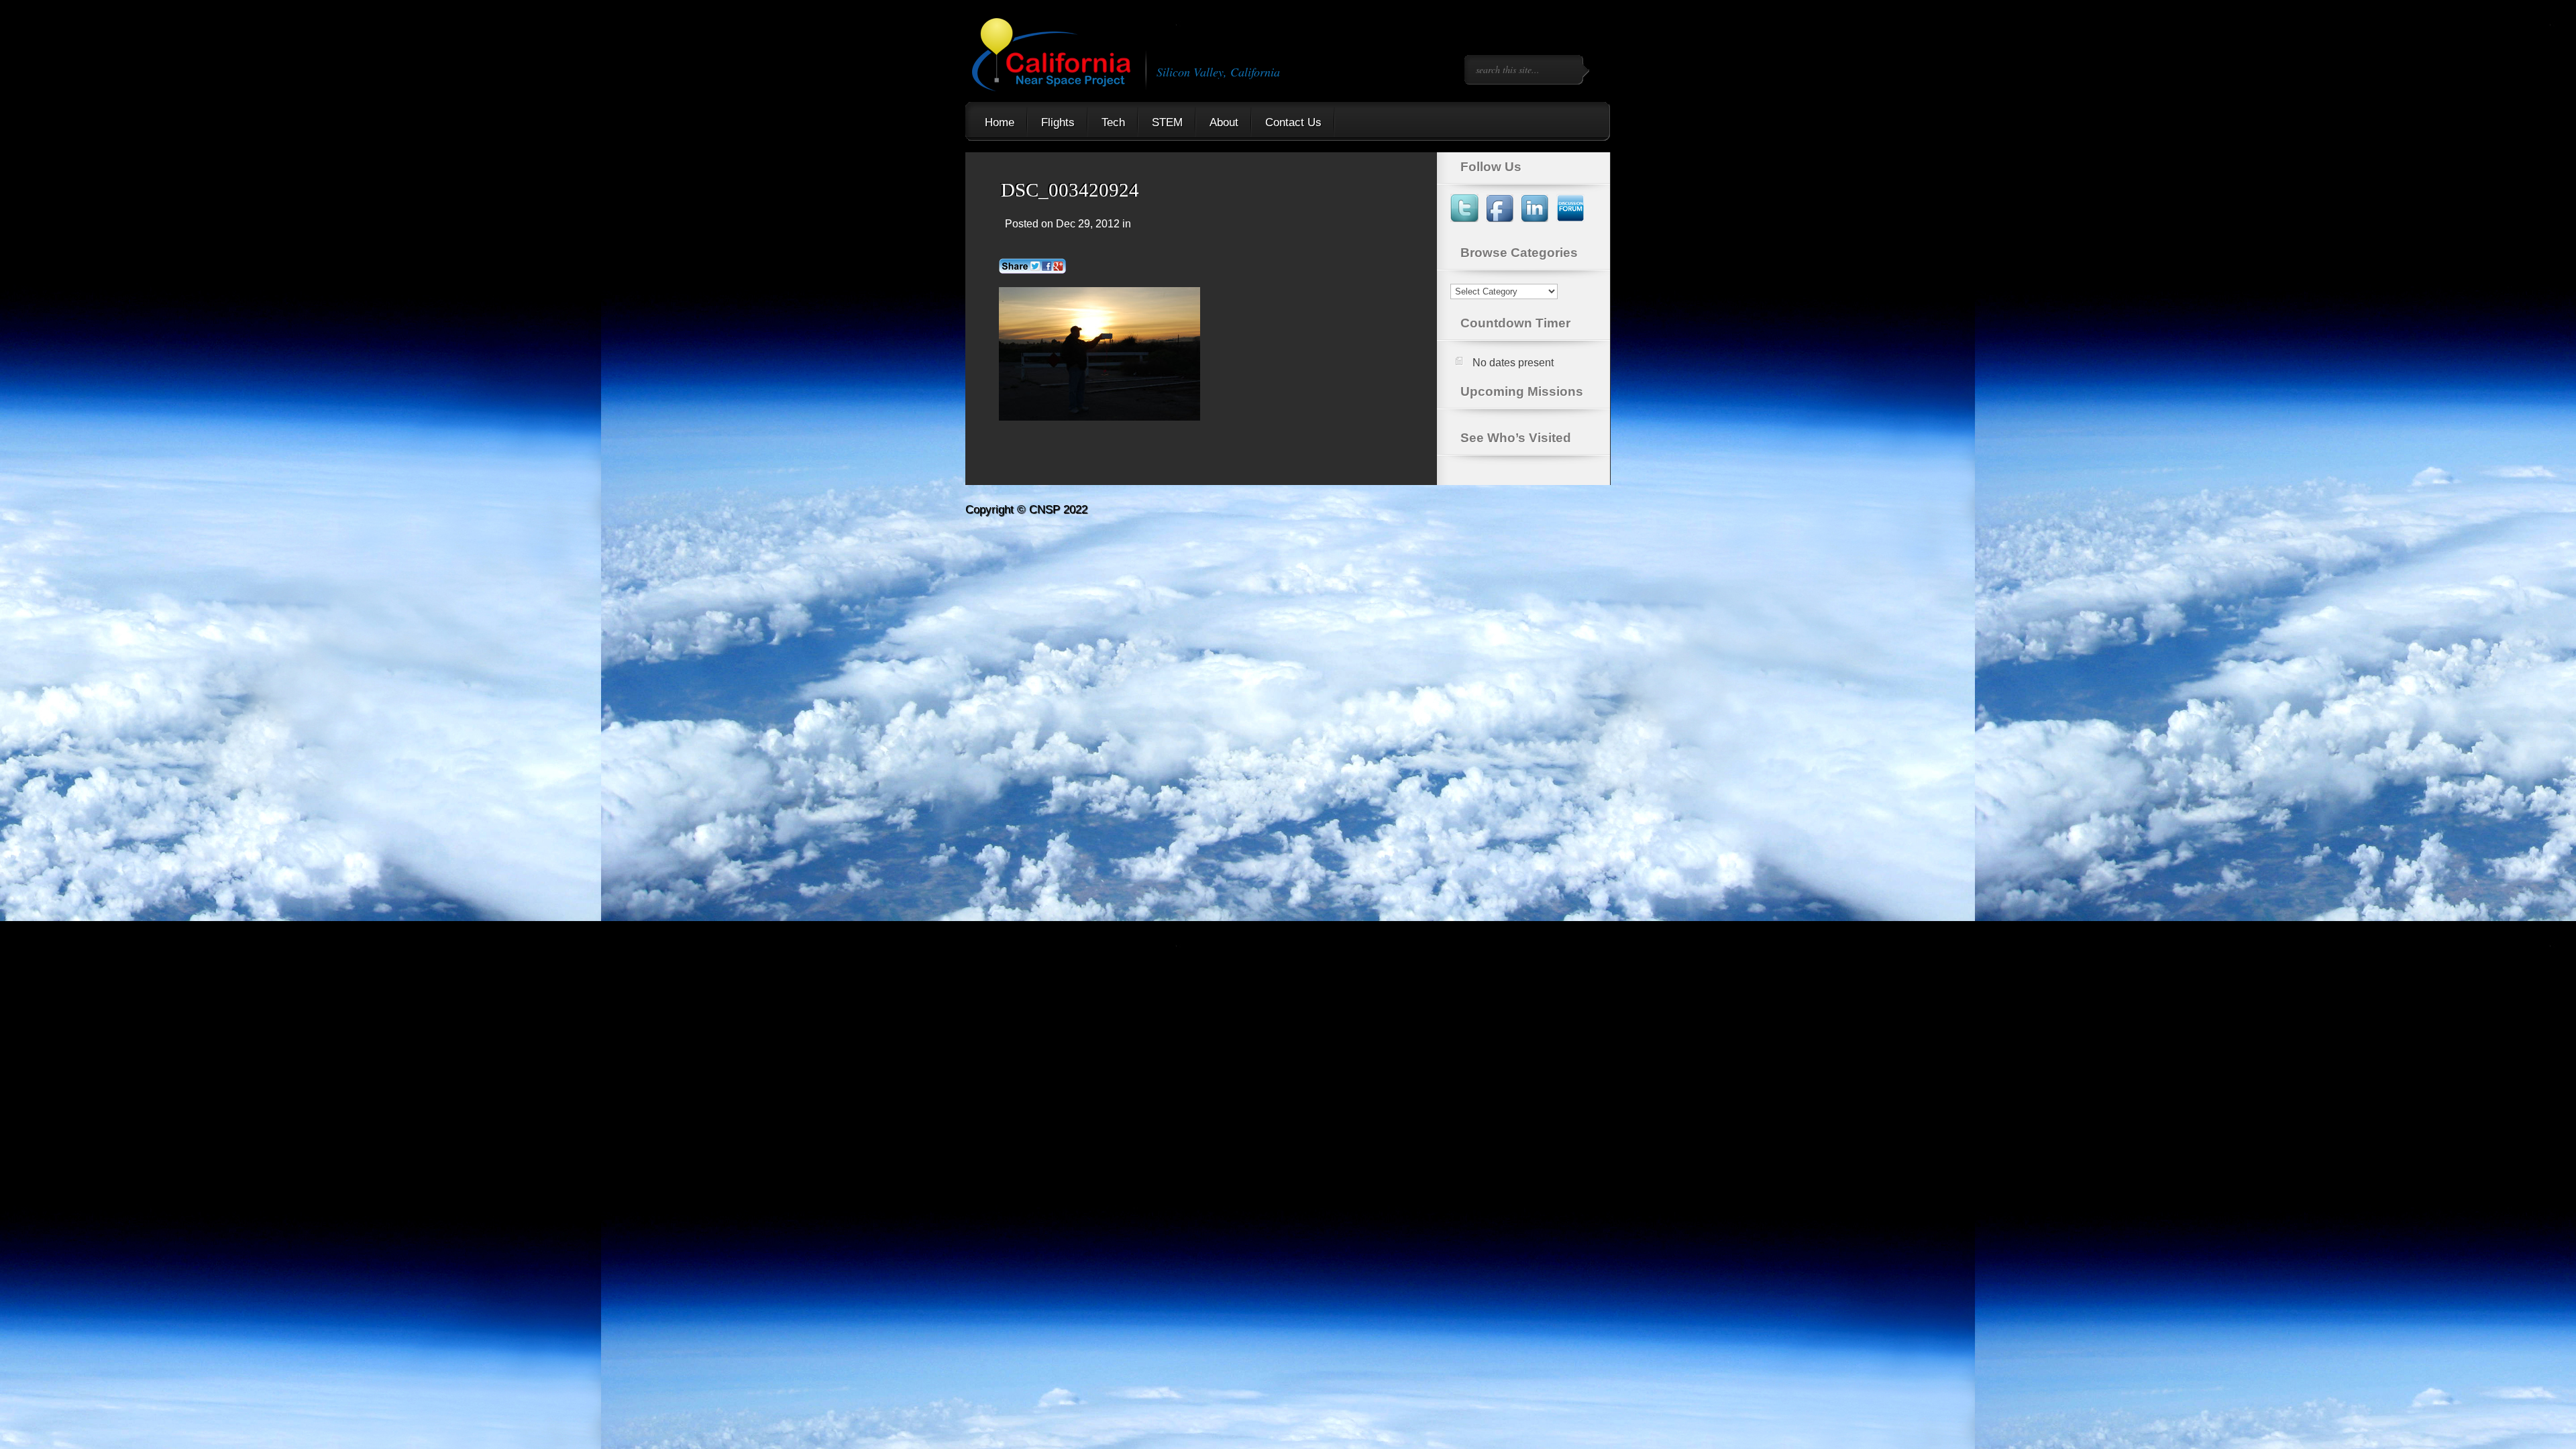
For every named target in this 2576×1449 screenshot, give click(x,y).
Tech (1113, 122)
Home (1000, 122)
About (1224, 122)
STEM (1167, 122)
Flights (1058, 122)
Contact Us (1293, 122)
